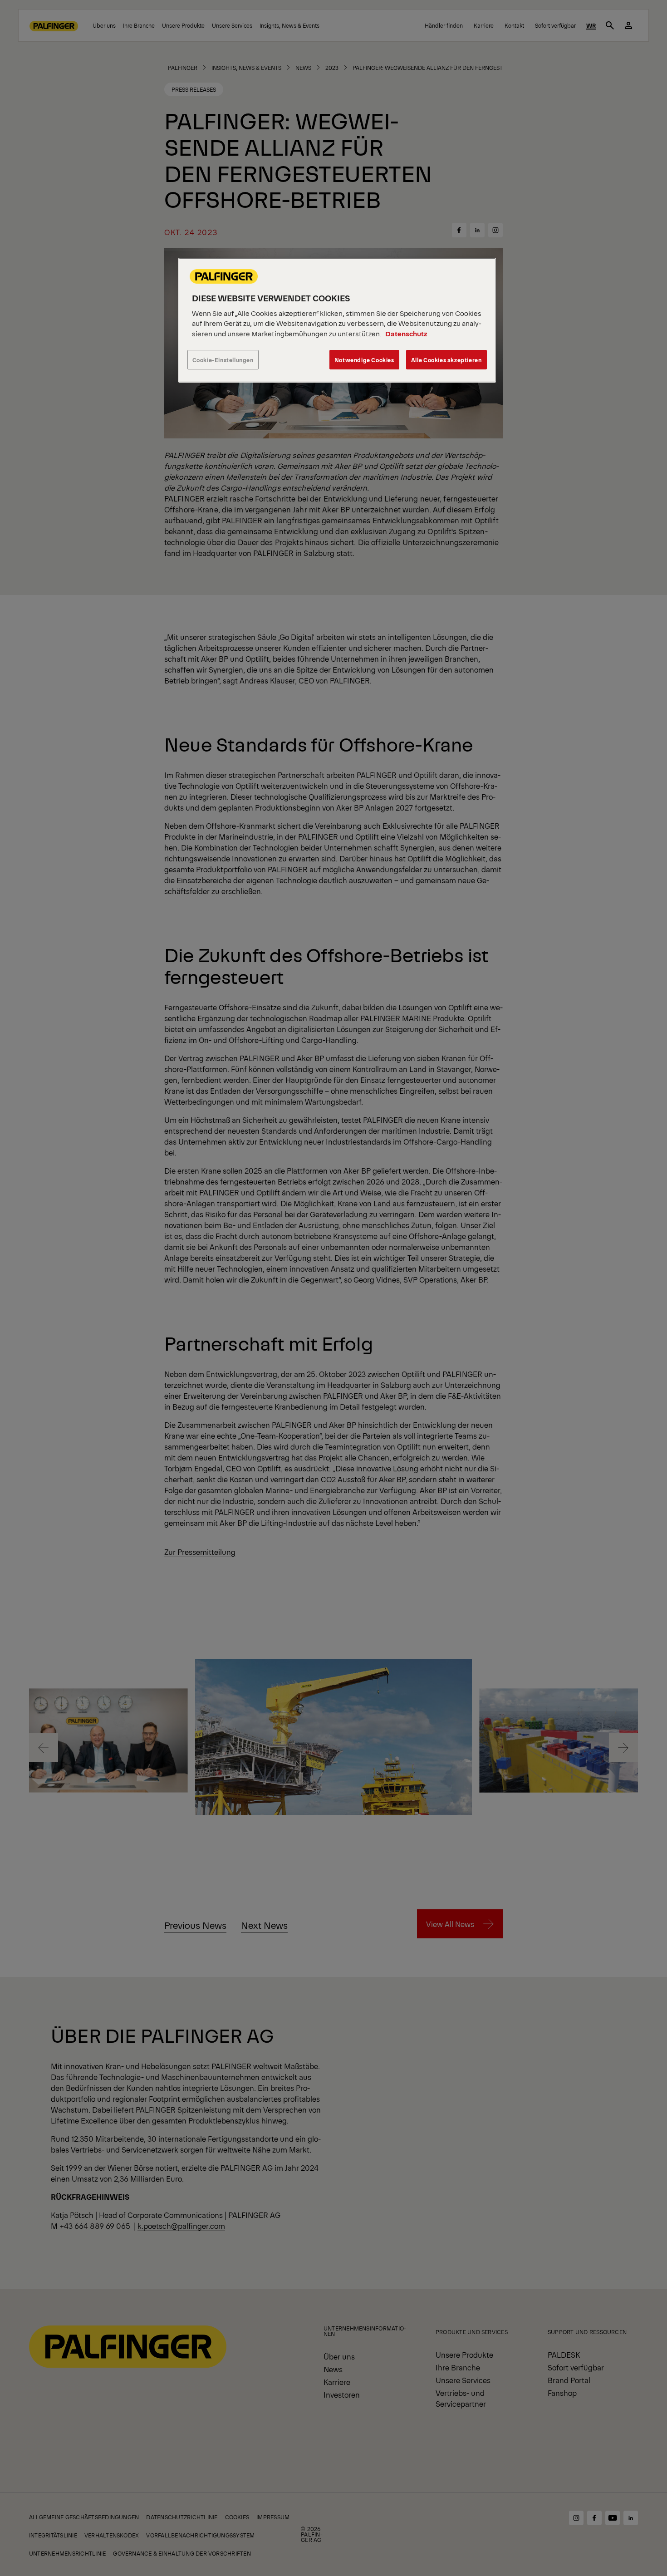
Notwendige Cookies (364, 360)
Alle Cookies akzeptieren (446, 360)
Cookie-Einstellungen (223, 360)
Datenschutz (406, 333)
